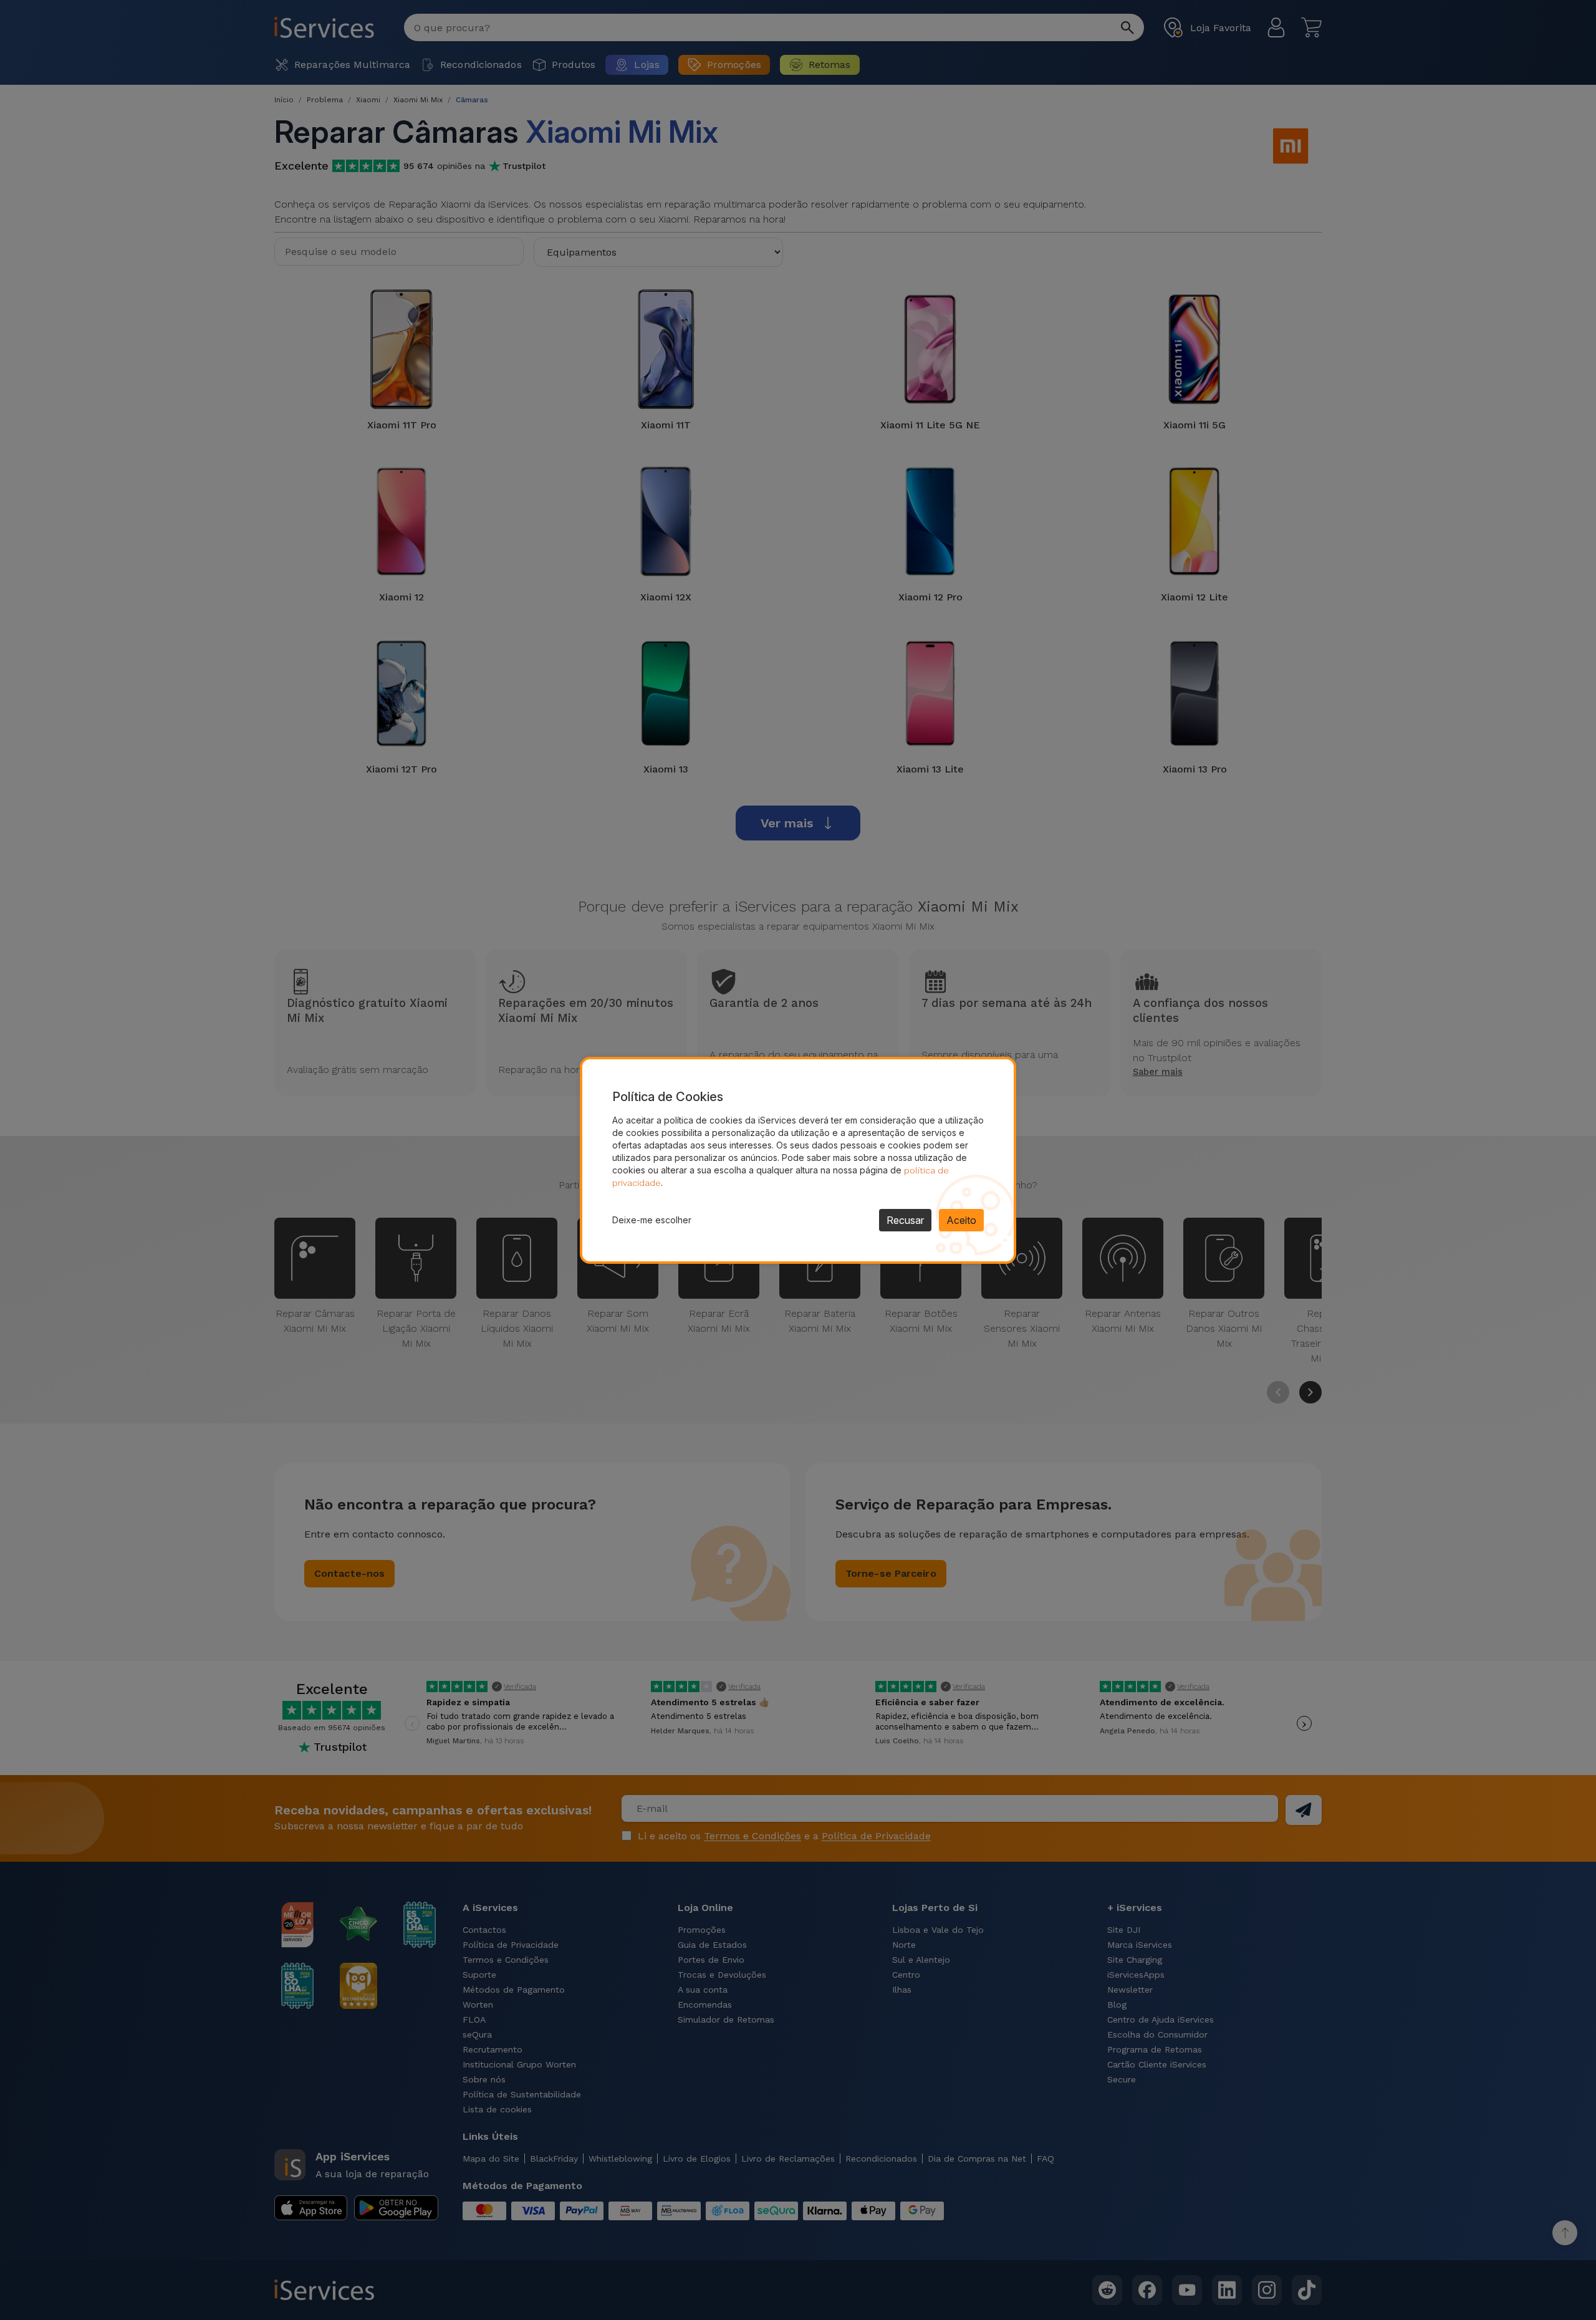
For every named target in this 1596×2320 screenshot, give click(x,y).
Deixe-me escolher (652, 1220)
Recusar (905, 1220)
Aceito (961, 1220)
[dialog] (798, 1160)
